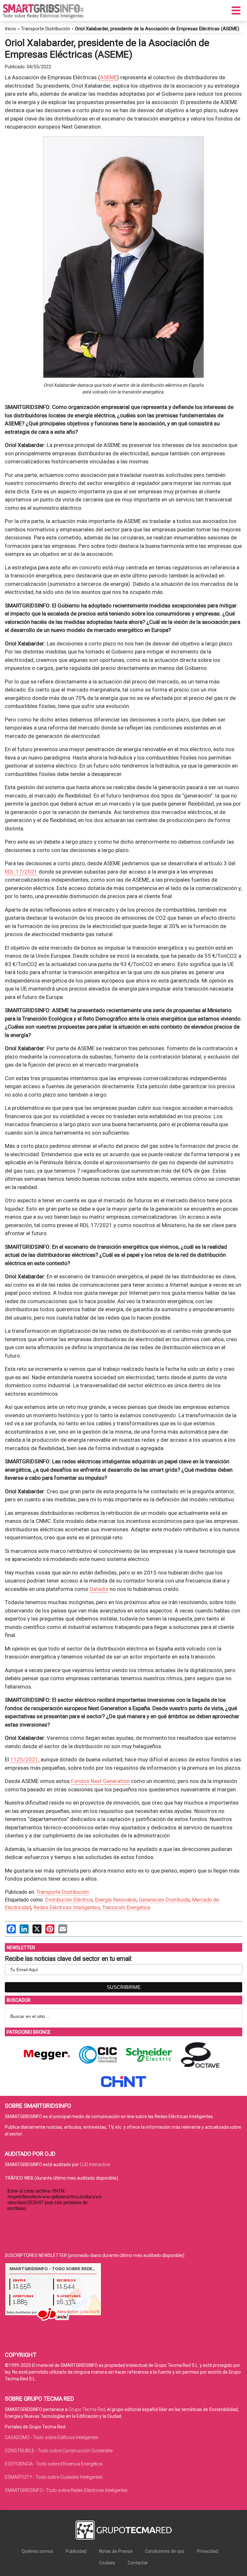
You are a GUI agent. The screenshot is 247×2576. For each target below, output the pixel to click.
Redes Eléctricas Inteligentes (67, 1908)
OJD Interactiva (95, 2164)
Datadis (99, 1589)
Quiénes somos (37, 2551)
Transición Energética (126, 1908)
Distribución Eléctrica (69, 1900)
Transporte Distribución (46, 29)
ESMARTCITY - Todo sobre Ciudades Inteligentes (54, 2477)
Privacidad (207, 2551)
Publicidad (76, 2551)
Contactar (138, 2563)
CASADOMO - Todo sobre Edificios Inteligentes (52, 2437)
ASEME (109, 77)
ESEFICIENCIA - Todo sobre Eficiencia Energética (54, 2464)
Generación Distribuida (164, 1900)
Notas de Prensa (116, 2551)
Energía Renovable (116, 1900)
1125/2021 (24, 1759)
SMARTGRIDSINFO (43, 11)
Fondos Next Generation (100, 1781)
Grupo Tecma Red (87, 2409)
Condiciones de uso (165, 2551)
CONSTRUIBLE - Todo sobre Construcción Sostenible (59, 2451)
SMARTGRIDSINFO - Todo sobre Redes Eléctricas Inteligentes (66, 2490)
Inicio (10, 29)
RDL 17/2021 (21, 872)
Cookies (107, 2563)
